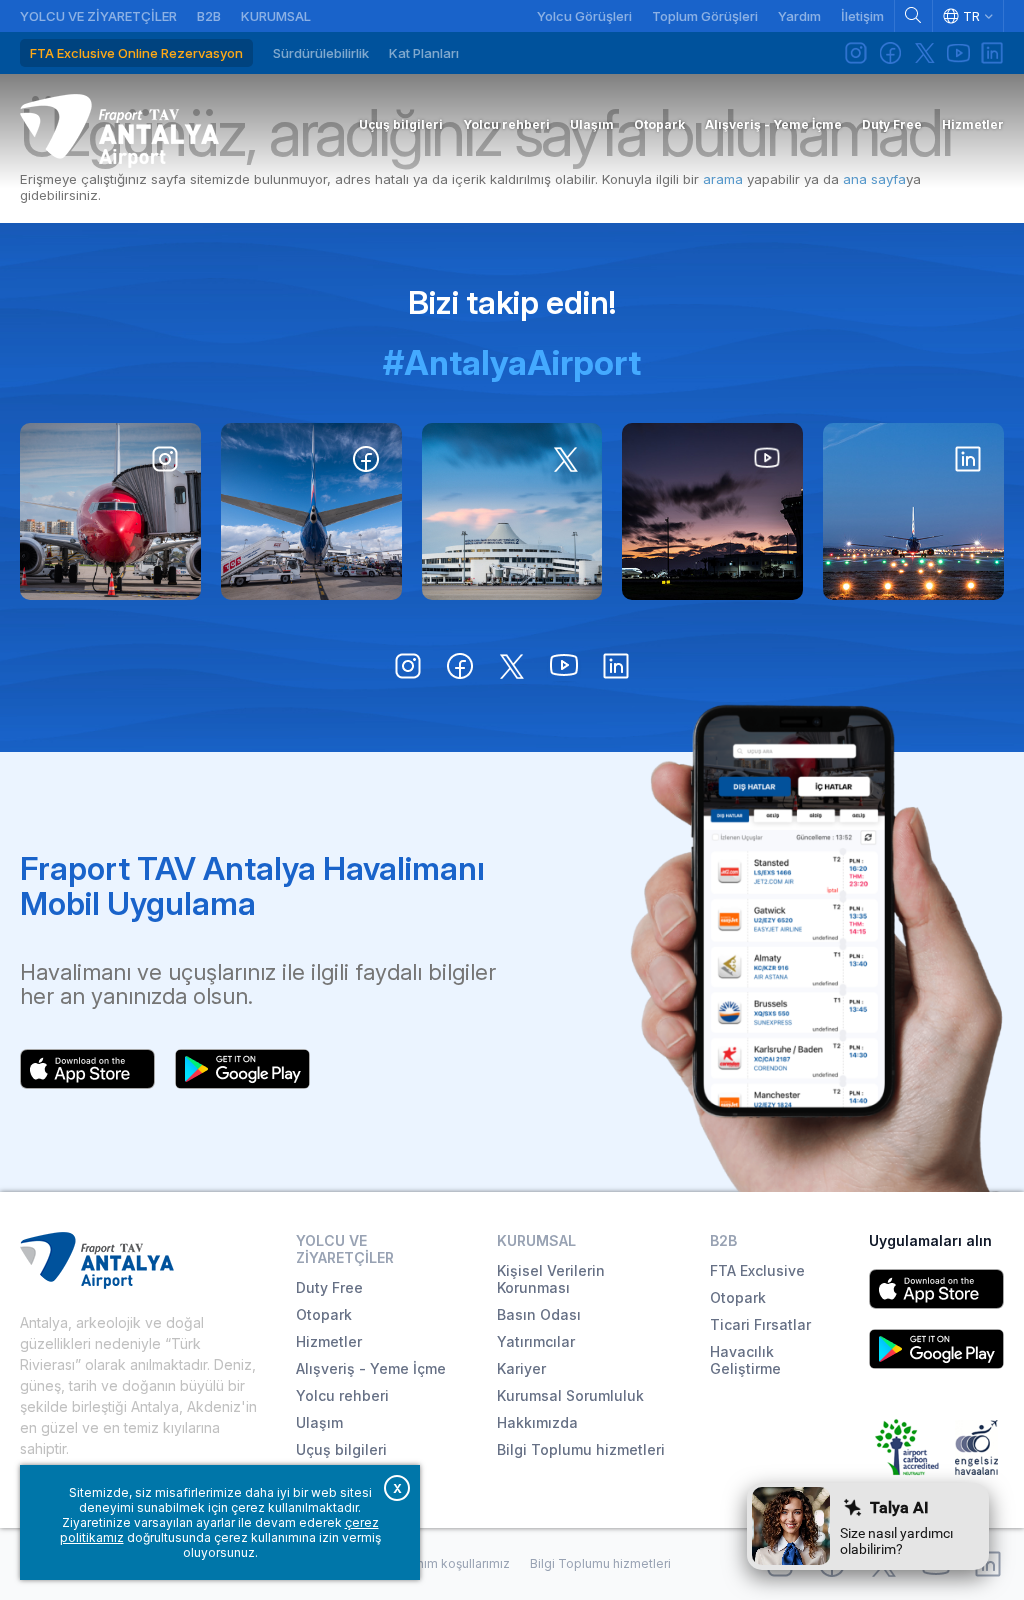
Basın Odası (539, 1314)
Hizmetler (329, 1341)
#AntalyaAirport (512, 362)
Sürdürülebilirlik (321, 53)
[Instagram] (856, 53)
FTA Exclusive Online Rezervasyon (136, 53)
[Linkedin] (992, 53)
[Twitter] (924, 53)
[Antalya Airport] (119, 131)
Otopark (324, 1314)
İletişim (862, 16)
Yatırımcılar (536, 1341)
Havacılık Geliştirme (745, 1360)
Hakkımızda (537, 1422)
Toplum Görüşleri (705, 16)
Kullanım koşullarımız (449, 1563)
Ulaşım (319, 1422)
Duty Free (329, 1287)
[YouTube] (958, 53)
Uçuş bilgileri (341, 1449)
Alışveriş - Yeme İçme (371, 1368)
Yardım (799, 16)
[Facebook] (890, 53)
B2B (209, 16)
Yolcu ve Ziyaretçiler (98, 16)
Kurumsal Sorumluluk (570, 1395)
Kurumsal (276, 16)
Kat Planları (424, 53)
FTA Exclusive (757, 1270)
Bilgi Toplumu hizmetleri (581, 1449)
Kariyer (521, 1368)
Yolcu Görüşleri (584, 16)
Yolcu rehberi (342, 1395)
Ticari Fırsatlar (760, 1324)
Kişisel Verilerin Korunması (551, 1279)
